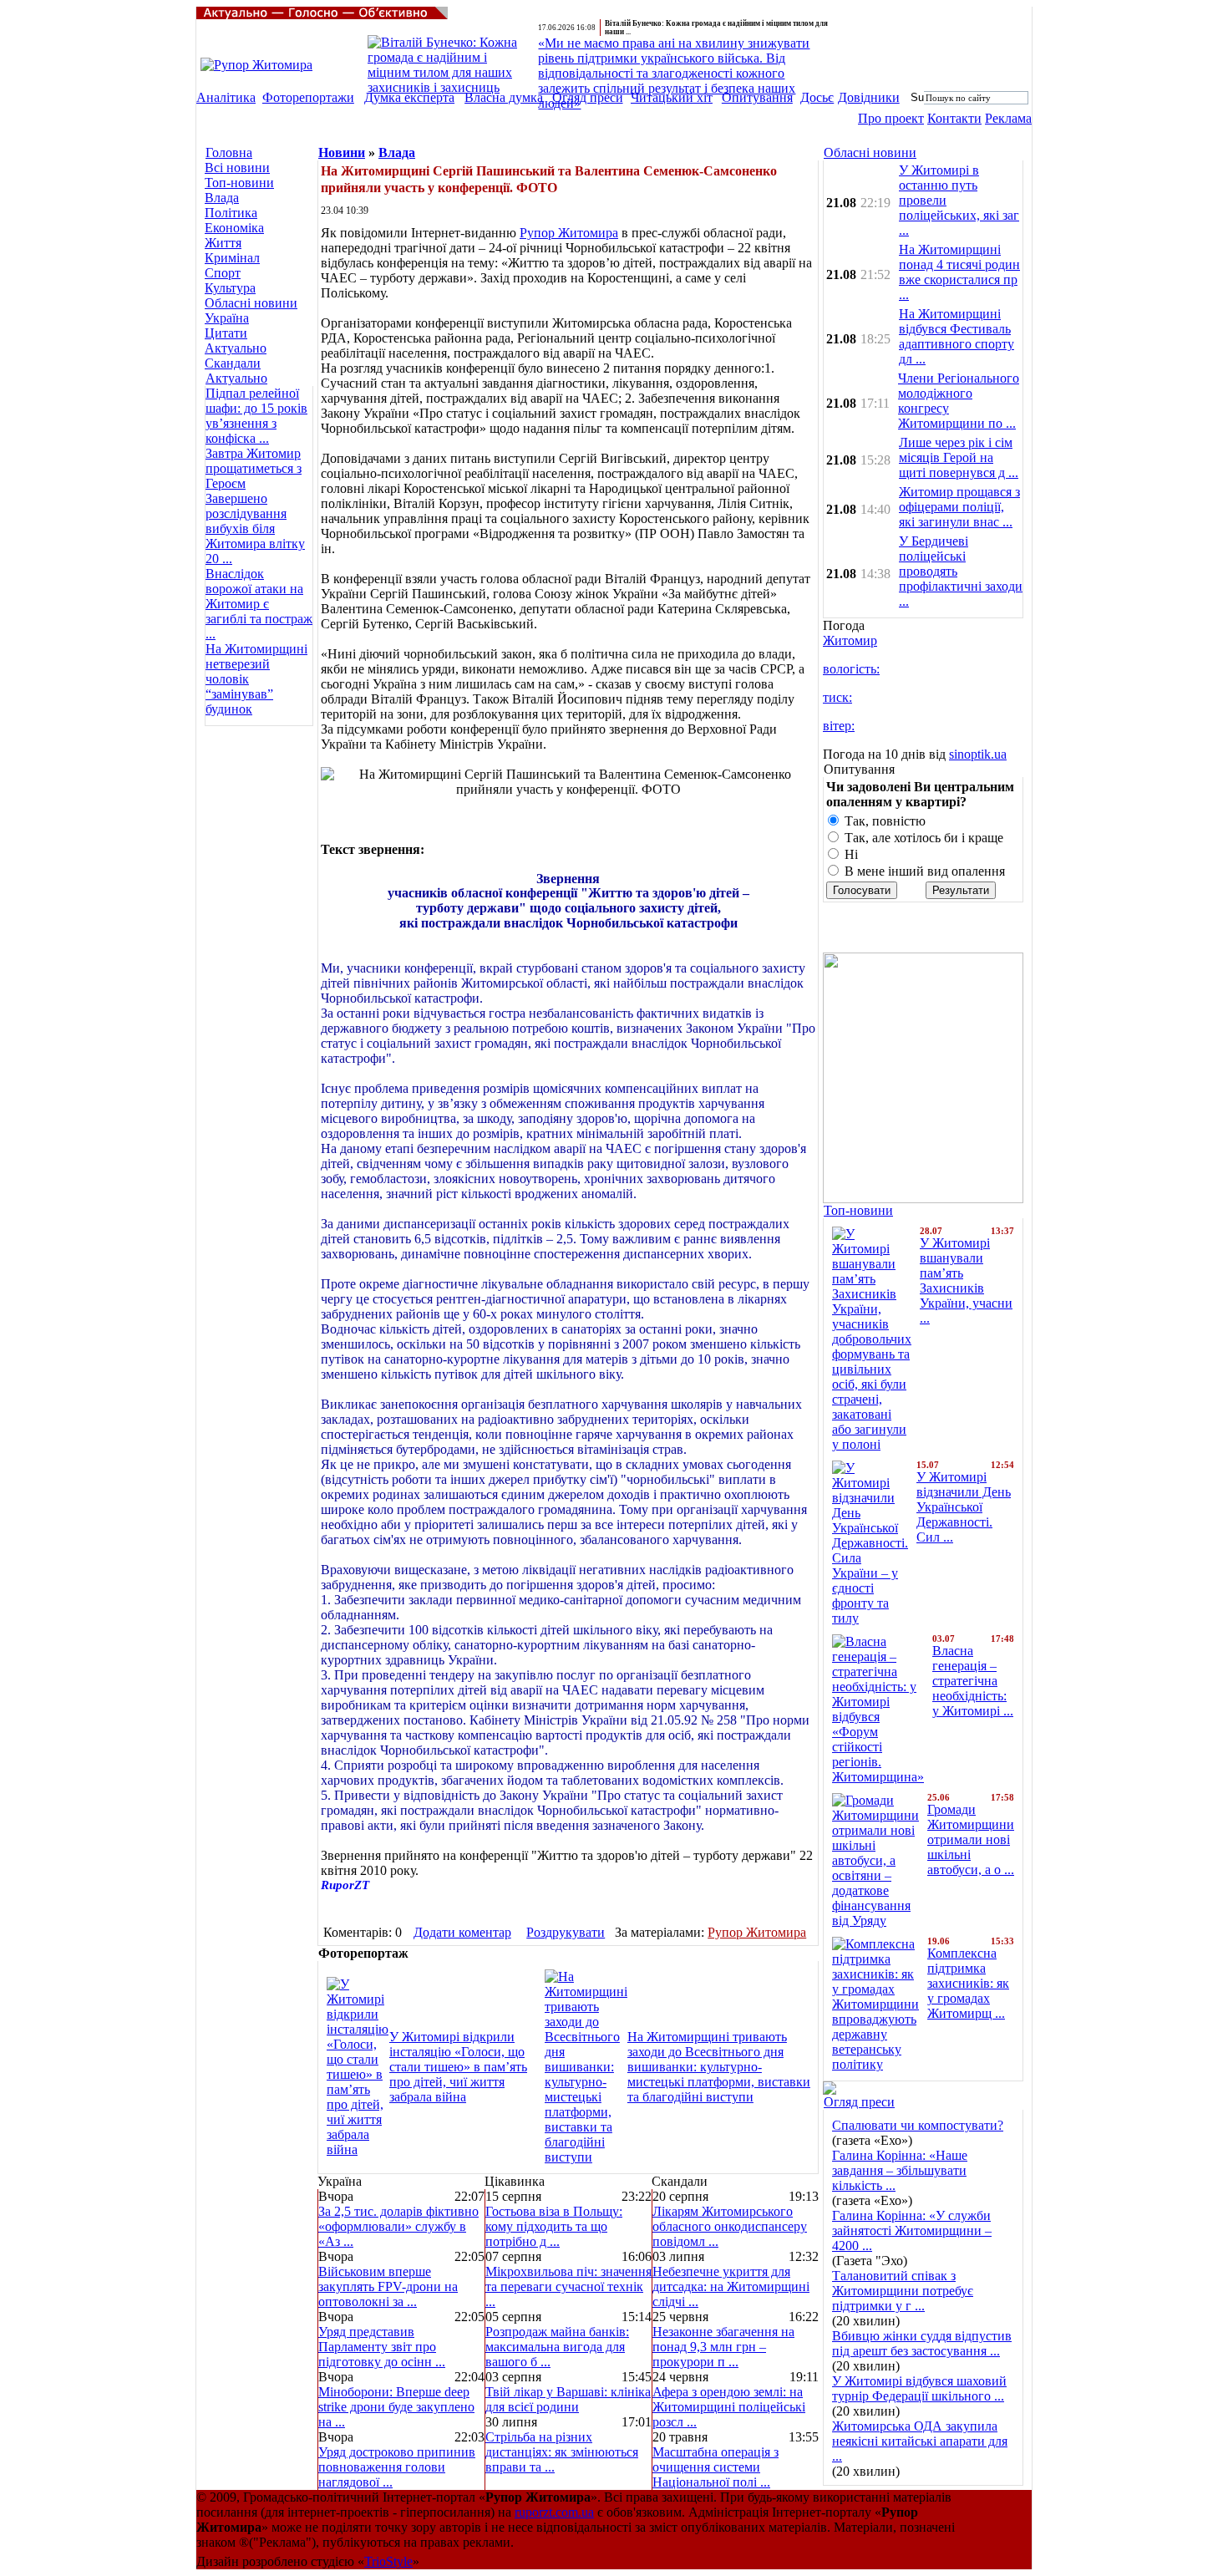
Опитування (757, 97)
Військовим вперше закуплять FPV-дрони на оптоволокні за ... (388, 2286)
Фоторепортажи (308, 97)
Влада (222, 198)
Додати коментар (462, 1932)
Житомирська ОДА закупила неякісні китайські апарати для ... (920, 2441)
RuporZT (345, 1885)
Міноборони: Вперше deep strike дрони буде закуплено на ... (396, 2407)
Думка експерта (409, 97)
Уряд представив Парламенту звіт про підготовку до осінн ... (382, 2347)
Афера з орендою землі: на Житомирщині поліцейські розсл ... (729, 2407)
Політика (231, 213)
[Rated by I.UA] (995, 2534)
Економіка (234, 228)
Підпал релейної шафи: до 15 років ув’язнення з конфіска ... (256, 416)
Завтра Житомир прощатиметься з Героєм (254, 468)
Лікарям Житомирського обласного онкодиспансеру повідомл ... (730, 2226)
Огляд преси (588, 97)
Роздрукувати (566, 1932)
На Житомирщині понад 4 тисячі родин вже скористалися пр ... (959, 272)
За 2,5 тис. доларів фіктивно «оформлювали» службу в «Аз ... (398, 2226)
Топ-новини (239, 183)
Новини (342, 152)
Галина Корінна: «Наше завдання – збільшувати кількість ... (900, 2170)
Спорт (223, 273)
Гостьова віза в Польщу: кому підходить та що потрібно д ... (554, 2226)
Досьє (817, 97)
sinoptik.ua (978, 754)
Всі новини (237, 168)
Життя (223, 243)
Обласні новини (251, 303)
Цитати (226, 333)
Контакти (954, 118)
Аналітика (226, 97)
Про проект (891, 118)
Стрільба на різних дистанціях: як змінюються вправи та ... (562, 2452)
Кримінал (232, 258)
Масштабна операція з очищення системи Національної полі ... (715, 2467)
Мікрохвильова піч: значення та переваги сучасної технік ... (568, 2286)
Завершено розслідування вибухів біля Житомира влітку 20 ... (255, 528)
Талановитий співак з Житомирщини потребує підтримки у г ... (903, 2291)
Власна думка (504, 97)
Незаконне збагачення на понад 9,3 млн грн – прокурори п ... (723, 2347)
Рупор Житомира (569, 233)
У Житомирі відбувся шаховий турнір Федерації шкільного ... (919, 2388)
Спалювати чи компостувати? (918, 2125)
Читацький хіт (672, 97)
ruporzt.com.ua (554, 2512)
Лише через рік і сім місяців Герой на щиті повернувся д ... (959, 457)
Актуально (236, 348)
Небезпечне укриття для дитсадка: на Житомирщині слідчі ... (731, 2286)
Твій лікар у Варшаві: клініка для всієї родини (568, 2399)
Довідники (869, 97)
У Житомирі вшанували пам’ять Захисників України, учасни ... (966, 1280)
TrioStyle (388, 2561)
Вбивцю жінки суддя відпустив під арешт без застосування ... (922, 2343)
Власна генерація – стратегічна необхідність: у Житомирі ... (973, 1681)
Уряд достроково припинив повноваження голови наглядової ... (397, 2467)
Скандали (233, 363)
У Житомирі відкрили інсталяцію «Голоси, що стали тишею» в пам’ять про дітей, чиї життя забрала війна (458, 2067)
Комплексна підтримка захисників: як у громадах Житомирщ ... (968, 1983)
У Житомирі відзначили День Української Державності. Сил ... (964, 1507)
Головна (229, 152)
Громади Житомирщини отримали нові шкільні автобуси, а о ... (971, 1839)
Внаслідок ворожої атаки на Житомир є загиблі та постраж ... (259, 604)
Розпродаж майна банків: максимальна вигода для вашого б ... (557, 2347)
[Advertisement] (255, 826)
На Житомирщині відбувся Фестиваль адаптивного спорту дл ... (957, 336)
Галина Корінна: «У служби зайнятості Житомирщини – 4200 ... (912, 2231)
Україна (227, 318)
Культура (230, 288)
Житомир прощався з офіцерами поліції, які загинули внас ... (959, 507)
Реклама (1008, 118)
